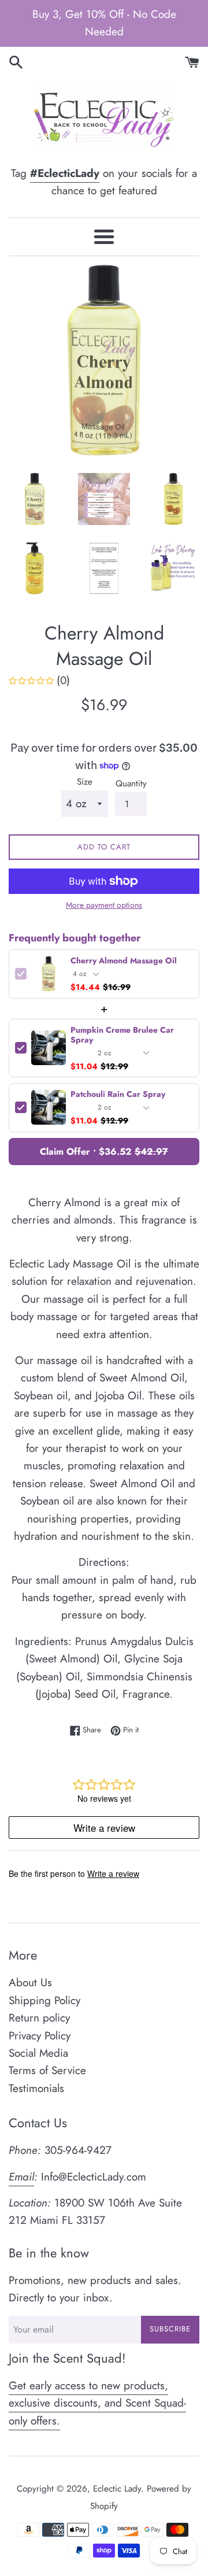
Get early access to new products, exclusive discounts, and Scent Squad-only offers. (97, 2403)
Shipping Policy (44, 2000)
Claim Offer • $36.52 (104, 1152)
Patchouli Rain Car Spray (118, 1094)
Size (85, 782)
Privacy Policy (40, 2036)
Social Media (38, 2053)
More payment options (104, 905)
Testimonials (36, 2088)
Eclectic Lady (117, 2489)
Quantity (131, 783)
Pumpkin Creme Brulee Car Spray (122, 1035)
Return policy (39, 2018)
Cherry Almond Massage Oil (124, 961)
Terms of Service (47, 2070)
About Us (30, 1982)
